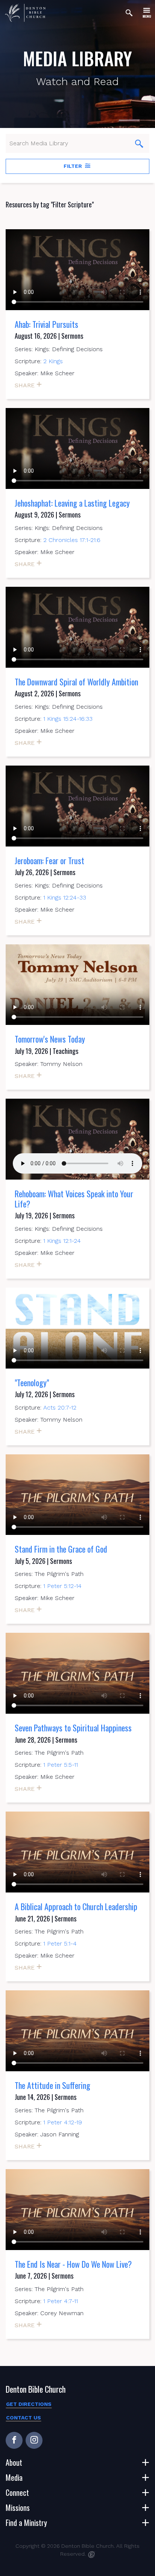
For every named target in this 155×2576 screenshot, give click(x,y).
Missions (18, 2507)
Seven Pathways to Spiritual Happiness (73, 1728)
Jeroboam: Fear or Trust (49, 860)
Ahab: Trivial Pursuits (46, 324)
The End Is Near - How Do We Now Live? (73, 2264)
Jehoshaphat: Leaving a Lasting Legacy (72, 503)
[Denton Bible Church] (25, 13)
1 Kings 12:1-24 (62, 1241)
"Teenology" (32, 1382)
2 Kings (53, 361)
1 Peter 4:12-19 (63, 2122)
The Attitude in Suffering (52, 2085)
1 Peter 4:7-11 (61, 2301)
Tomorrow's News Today (50, 1039)
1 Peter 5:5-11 (61, 1765)
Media (14, 2477)
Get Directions (29, 2404)
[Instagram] (34, 2440)
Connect (17, 2492)
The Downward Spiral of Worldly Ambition (76, 682)
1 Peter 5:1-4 (60, 1943)
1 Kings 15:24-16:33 (68, 719)
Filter (74, 166)
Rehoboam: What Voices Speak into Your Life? (74, 1198)
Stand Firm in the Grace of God (61, 1549)
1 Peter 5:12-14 (62, 1586)
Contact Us (24, 2418)
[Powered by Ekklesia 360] (92, 2555)
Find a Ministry (26, 2523)
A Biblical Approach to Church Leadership (76, 1906)
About (14, 2462)
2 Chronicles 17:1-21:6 (72, 540)
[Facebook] (14, 2440)
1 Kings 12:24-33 (65, 897)
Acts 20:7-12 (60, 1408)
